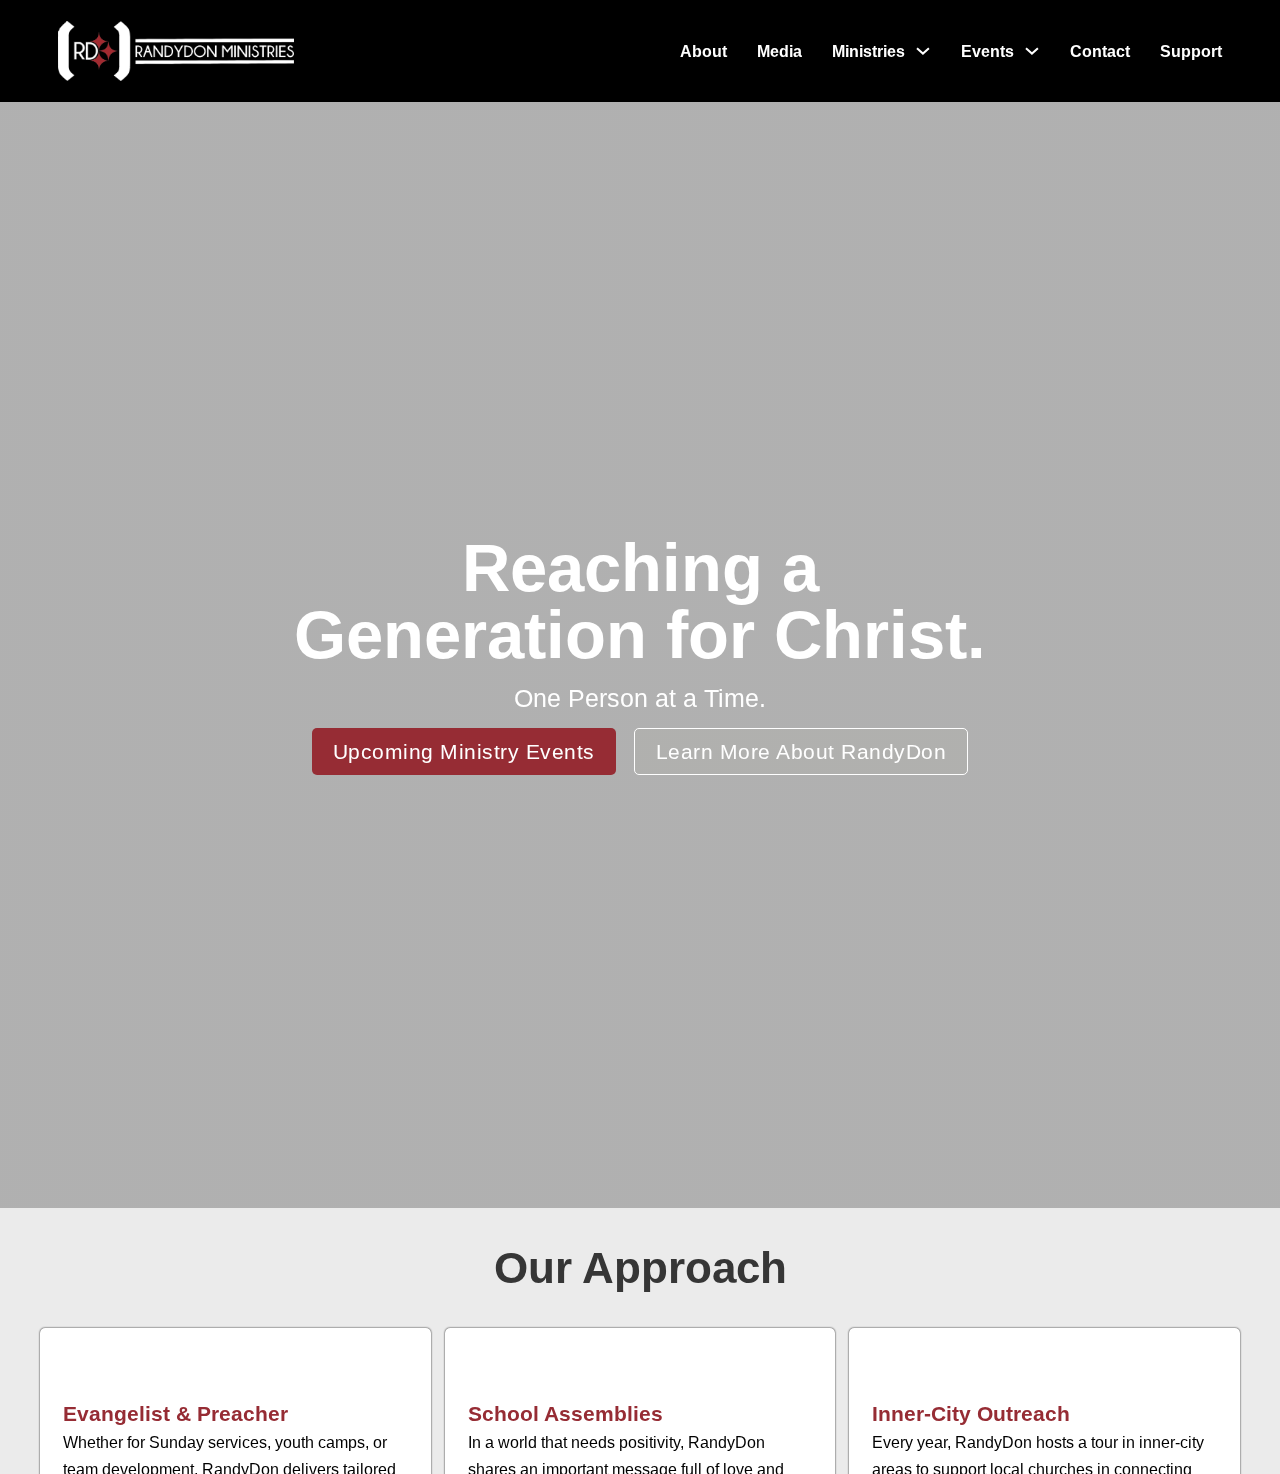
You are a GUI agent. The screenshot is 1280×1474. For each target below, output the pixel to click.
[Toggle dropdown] (923, 51)
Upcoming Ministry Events (464, 751)
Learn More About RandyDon (801, 751)
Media (779, 51)
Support (1191, 51)
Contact (1100, 51)
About (703, 51)
